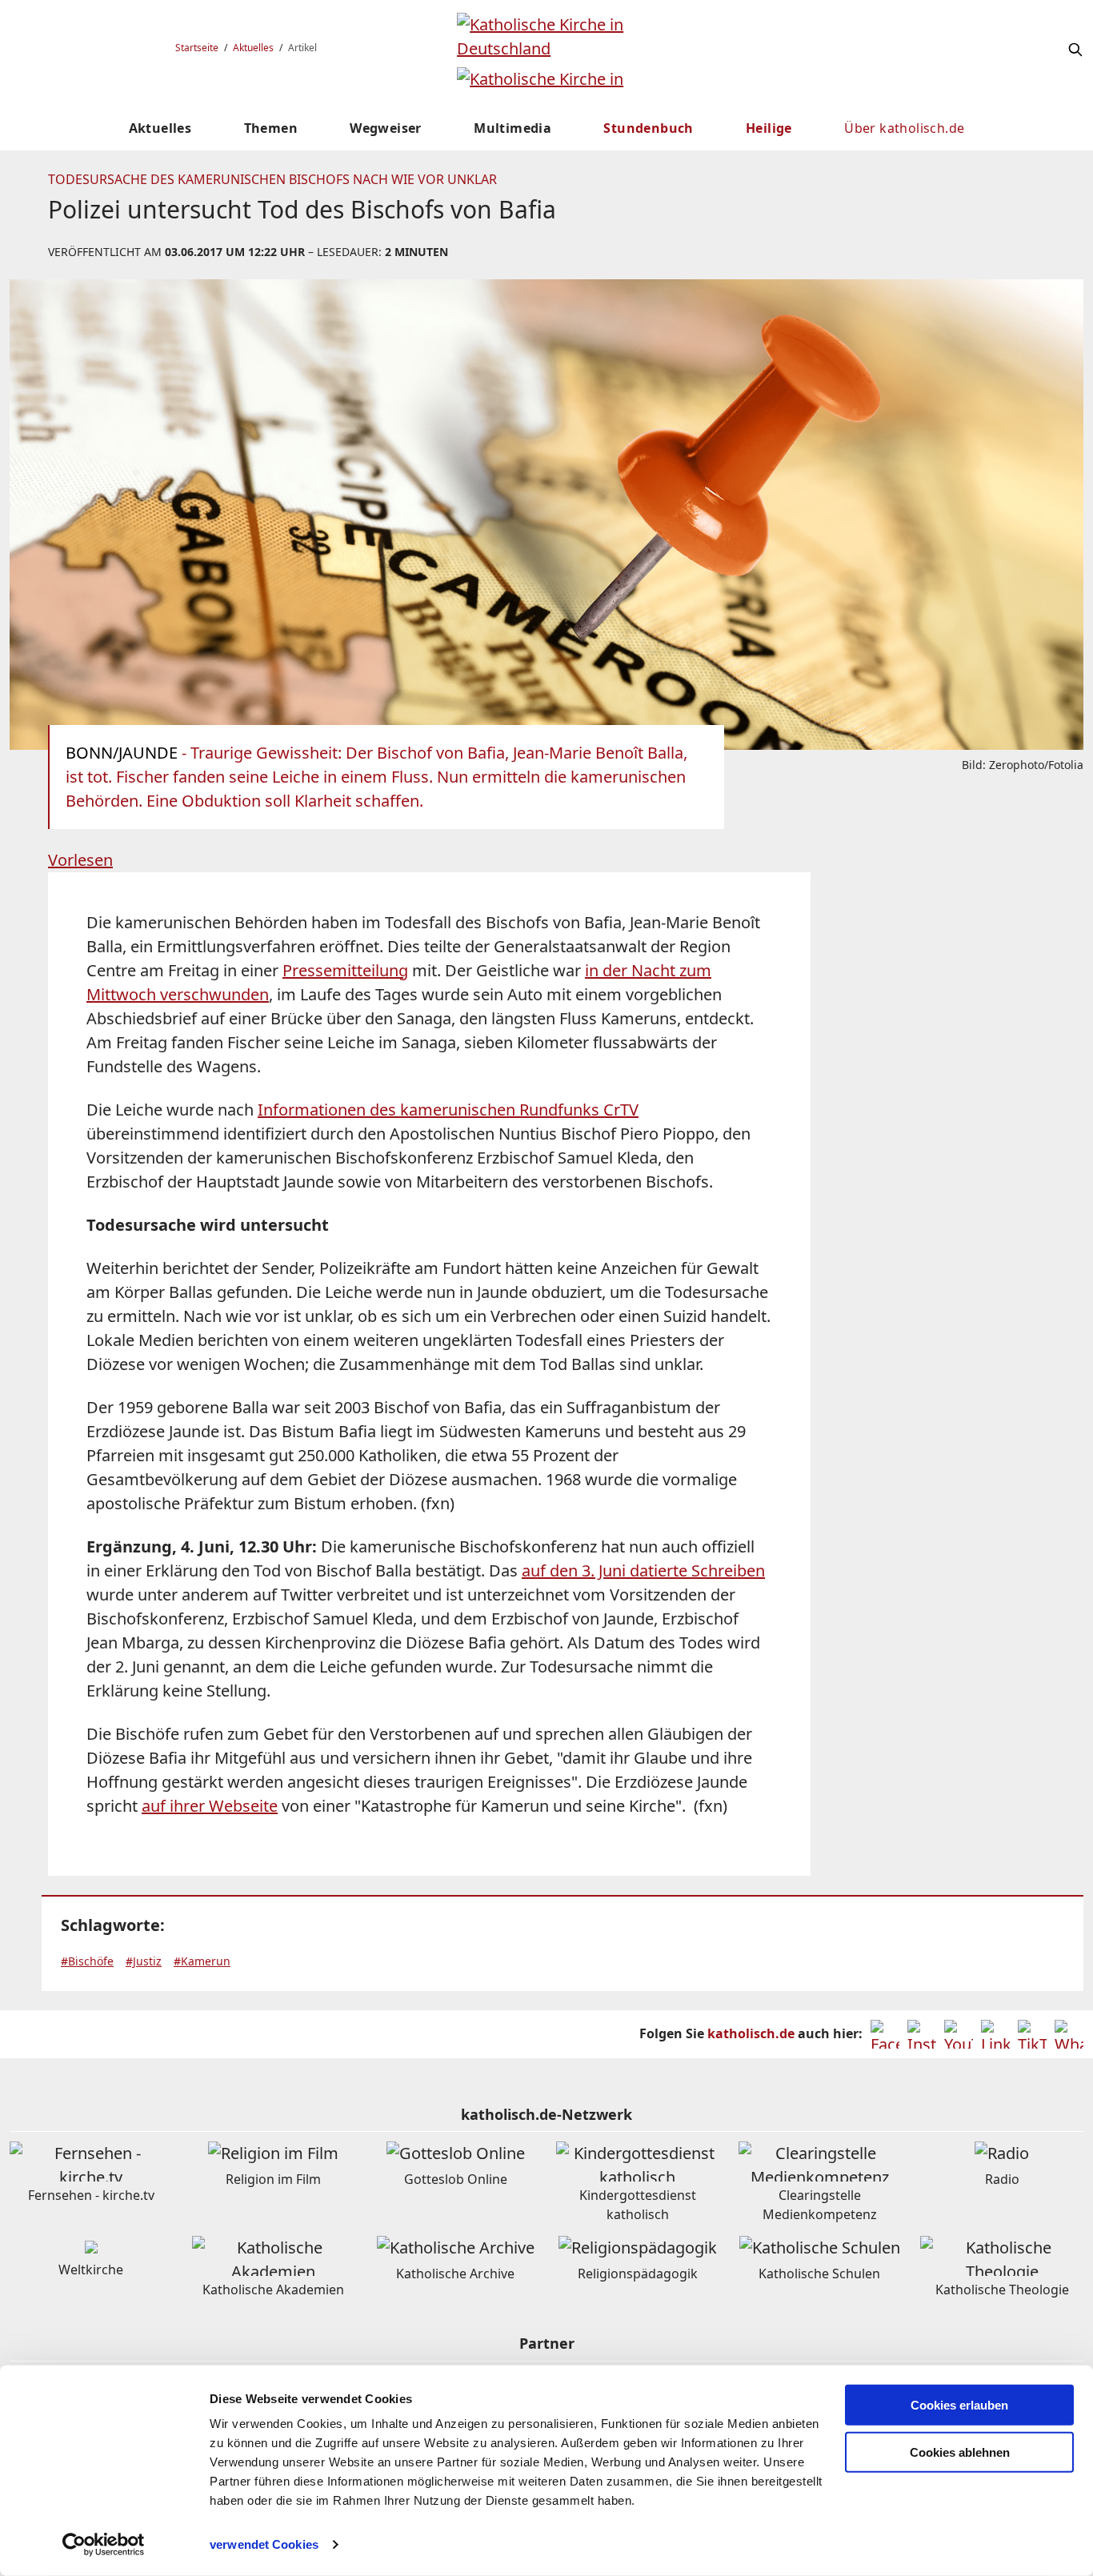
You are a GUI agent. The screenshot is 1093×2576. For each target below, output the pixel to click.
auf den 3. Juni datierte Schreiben (643, 1570)
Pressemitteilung (345, 970)
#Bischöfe (87, 1961)
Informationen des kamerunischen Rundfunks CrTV (448, 1110)
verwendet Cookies (264, 2544)
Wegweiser (386, 128)
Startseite (197, 48)
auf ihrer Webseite (210, 1806)
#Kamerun (202, 1961)
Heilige (769, 128)
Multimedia (512, 128)
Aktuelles (253, 48)
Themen (271, 128)
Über (904, 128)
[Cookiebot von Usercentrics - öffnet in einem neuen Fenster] (104, 2545)
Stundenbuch (648, 128)
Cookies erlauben (959, 2405)
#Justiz (144, 1961)
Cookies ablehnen (960, 2452)
